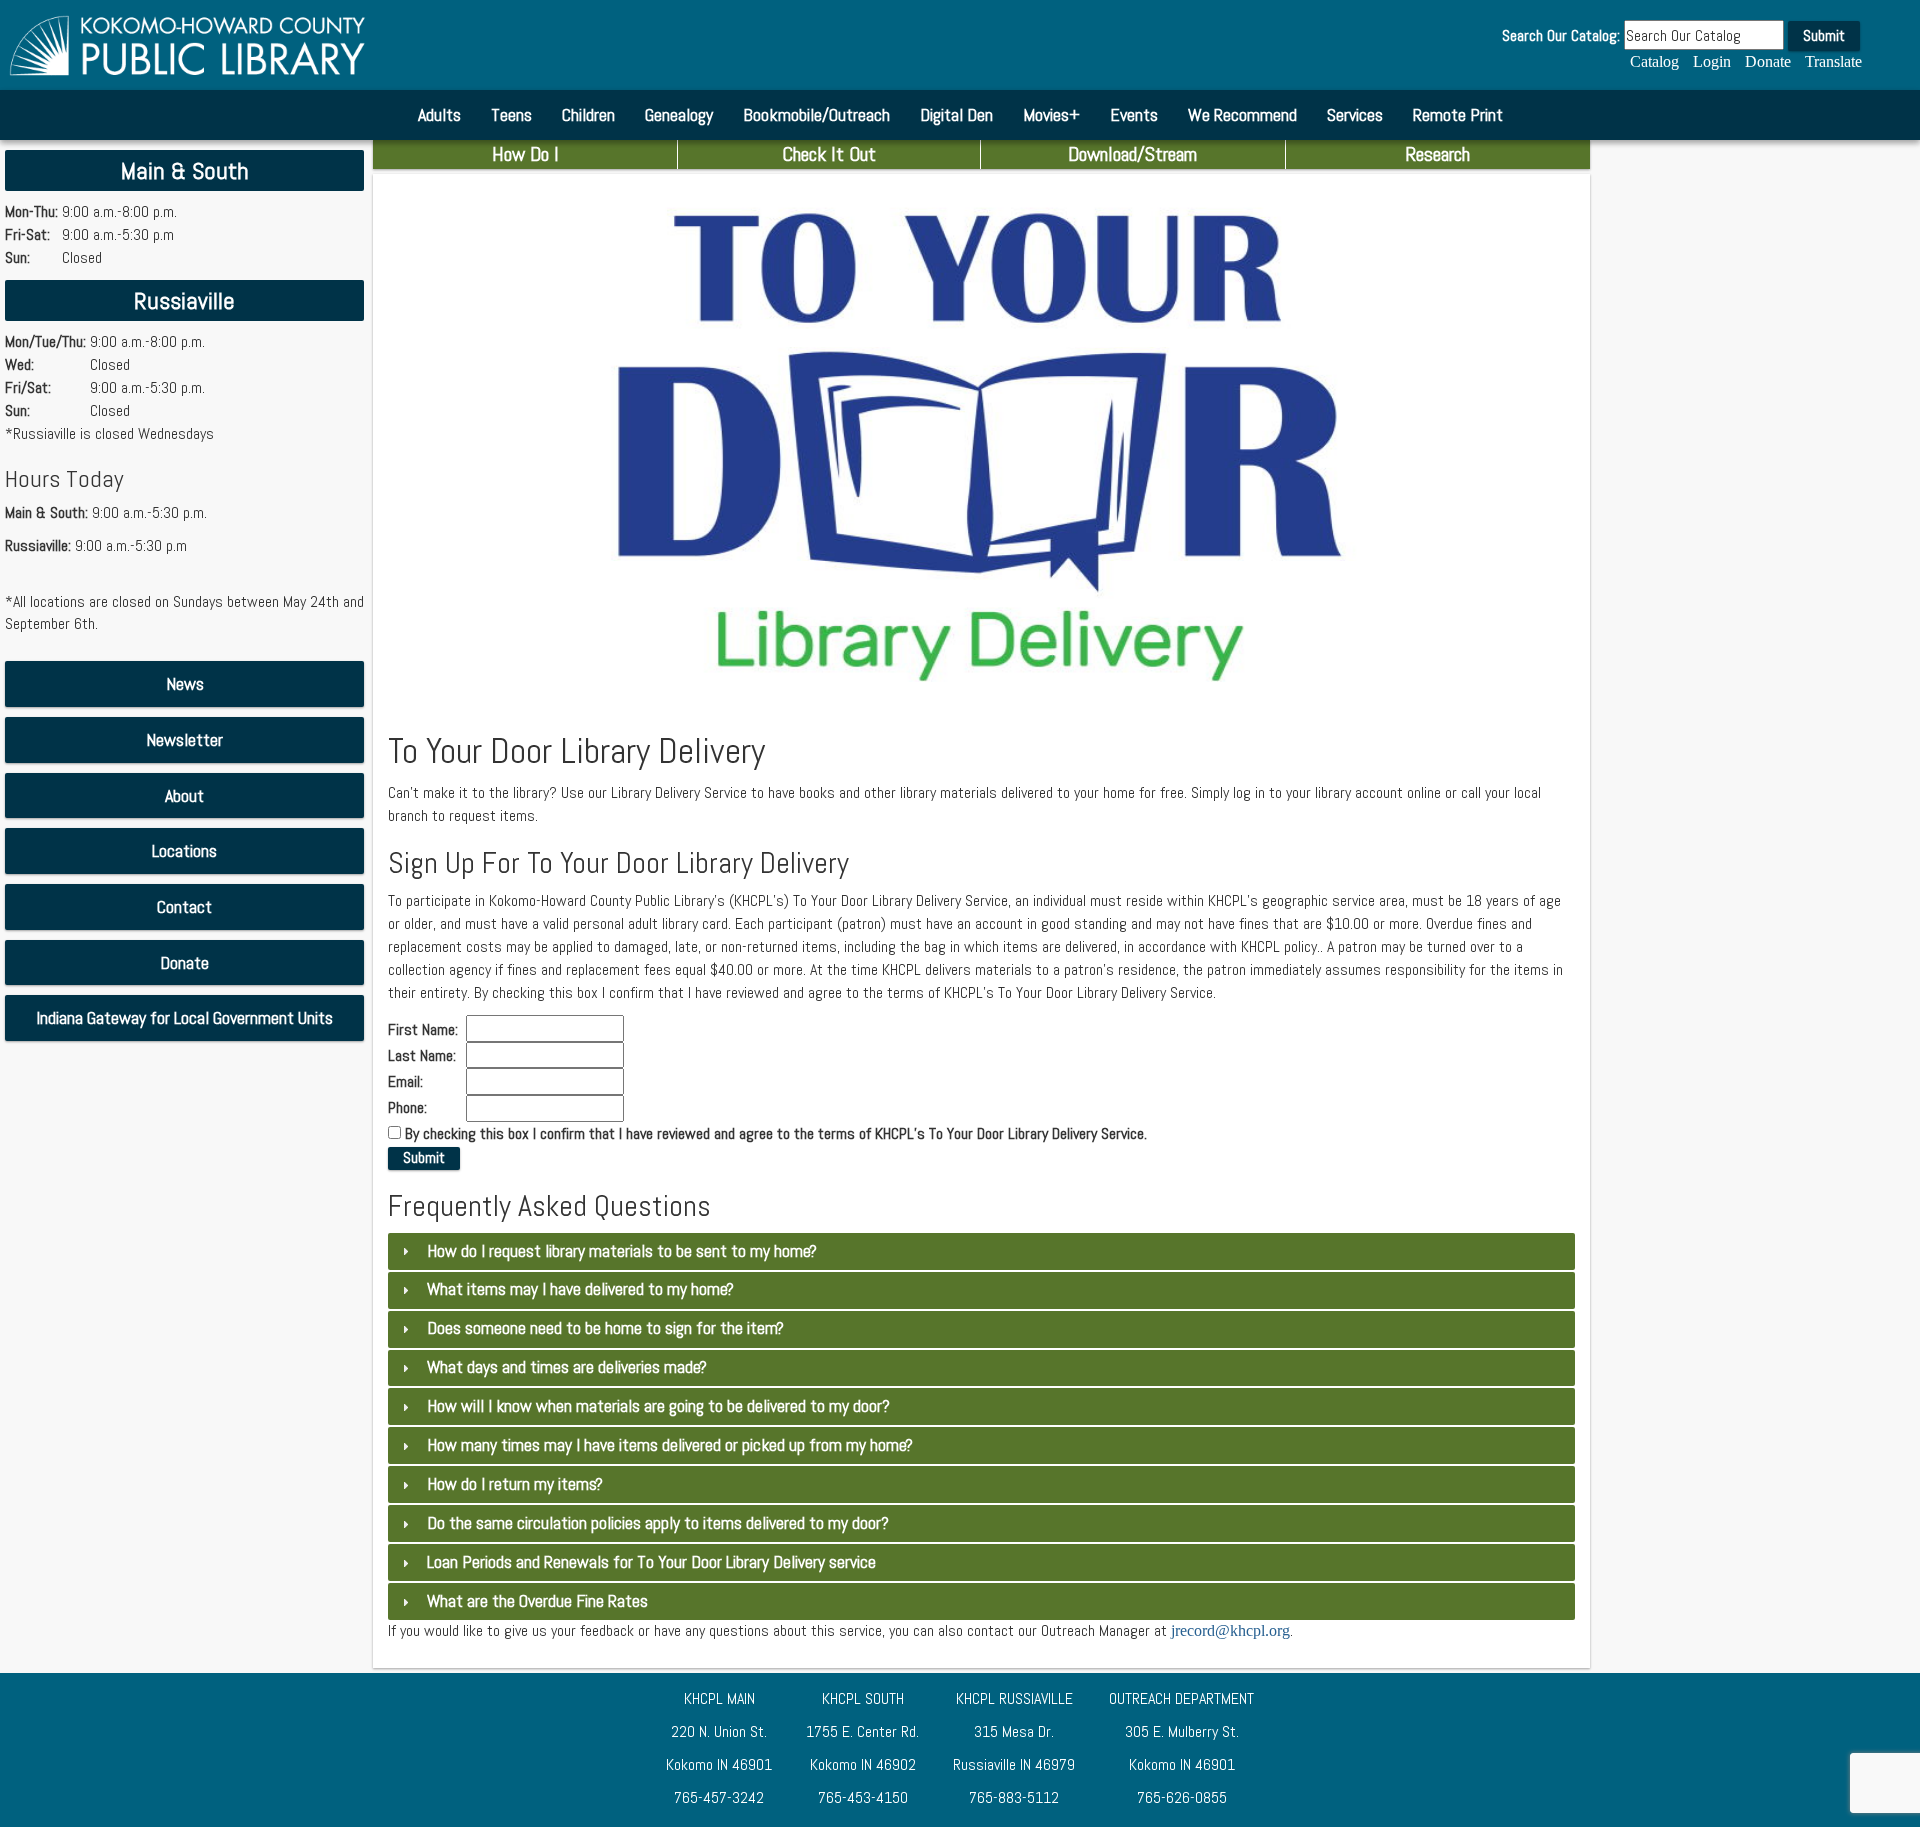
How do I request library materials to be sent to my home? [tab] (622, 1251)
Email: (407, 1082)
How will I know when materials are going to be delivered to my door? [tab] (658, 1406)
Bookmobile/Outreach (816, 114)
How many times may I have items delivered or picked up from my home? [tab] (670, 1445)
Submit (1824, 35)
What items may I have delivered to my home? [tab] (580, 1289)
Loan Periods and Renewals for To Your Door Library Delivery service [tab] (651, 1562)
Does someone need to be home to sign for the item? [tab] (605, 1328)
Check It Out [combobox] (829, 154)
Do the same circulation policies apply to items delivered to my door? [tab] (658, 1523)
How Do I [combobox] (525, 154)
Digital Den (956, 114)
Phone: (409, 1108)
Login (1712, 61)
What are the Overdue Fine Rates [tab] (537, 1601)
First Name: (425, 1030)
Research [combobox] (1437, 154)
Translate (1833, 61)
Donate (1768, 61)
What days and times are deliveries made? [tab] (567, 1367)
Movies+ (1051, 114)
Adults (439, 114)
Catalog (1654, 61)
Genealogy (679, 114)
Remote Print (1458, 114)
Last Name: (424, 1056)
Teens (511, 114)
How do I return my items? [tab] (515, 1484)
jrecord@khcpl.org (1230, 1630)
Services (1355, 114)
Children (588, 114)
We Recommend (1242, 114)
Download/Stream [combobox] (1132, 154)
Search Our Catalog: (1561, 36)
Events (1134, 114)
